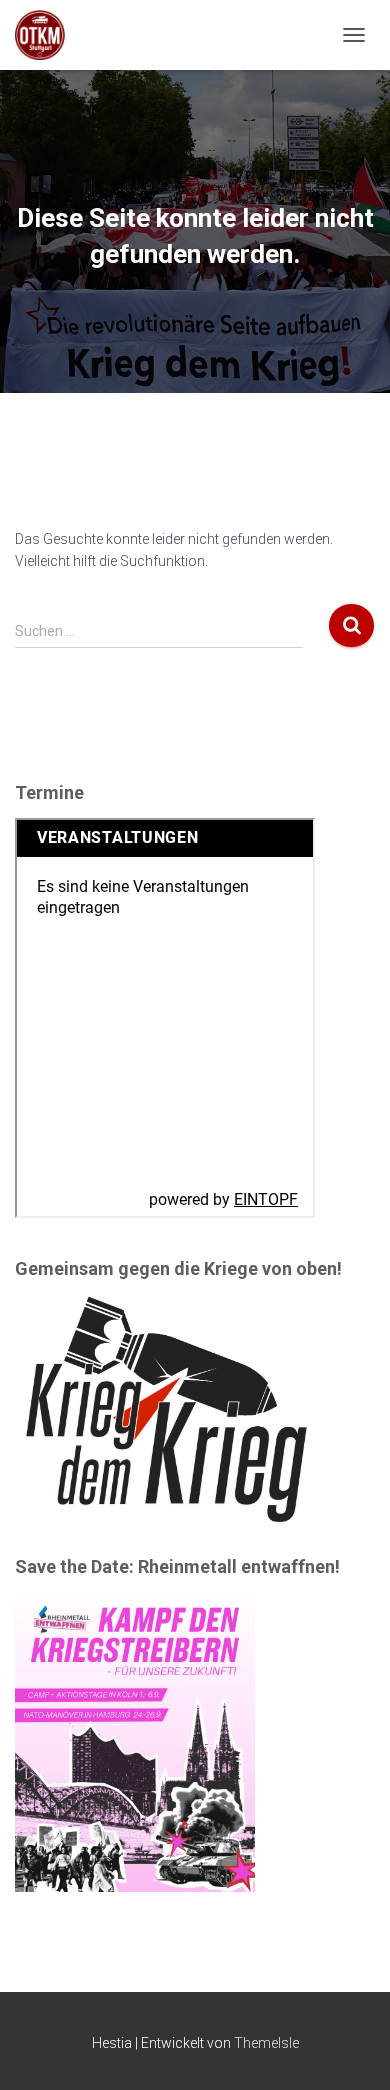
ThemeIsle (266, 2043)
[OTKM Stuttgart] (47, 35)
